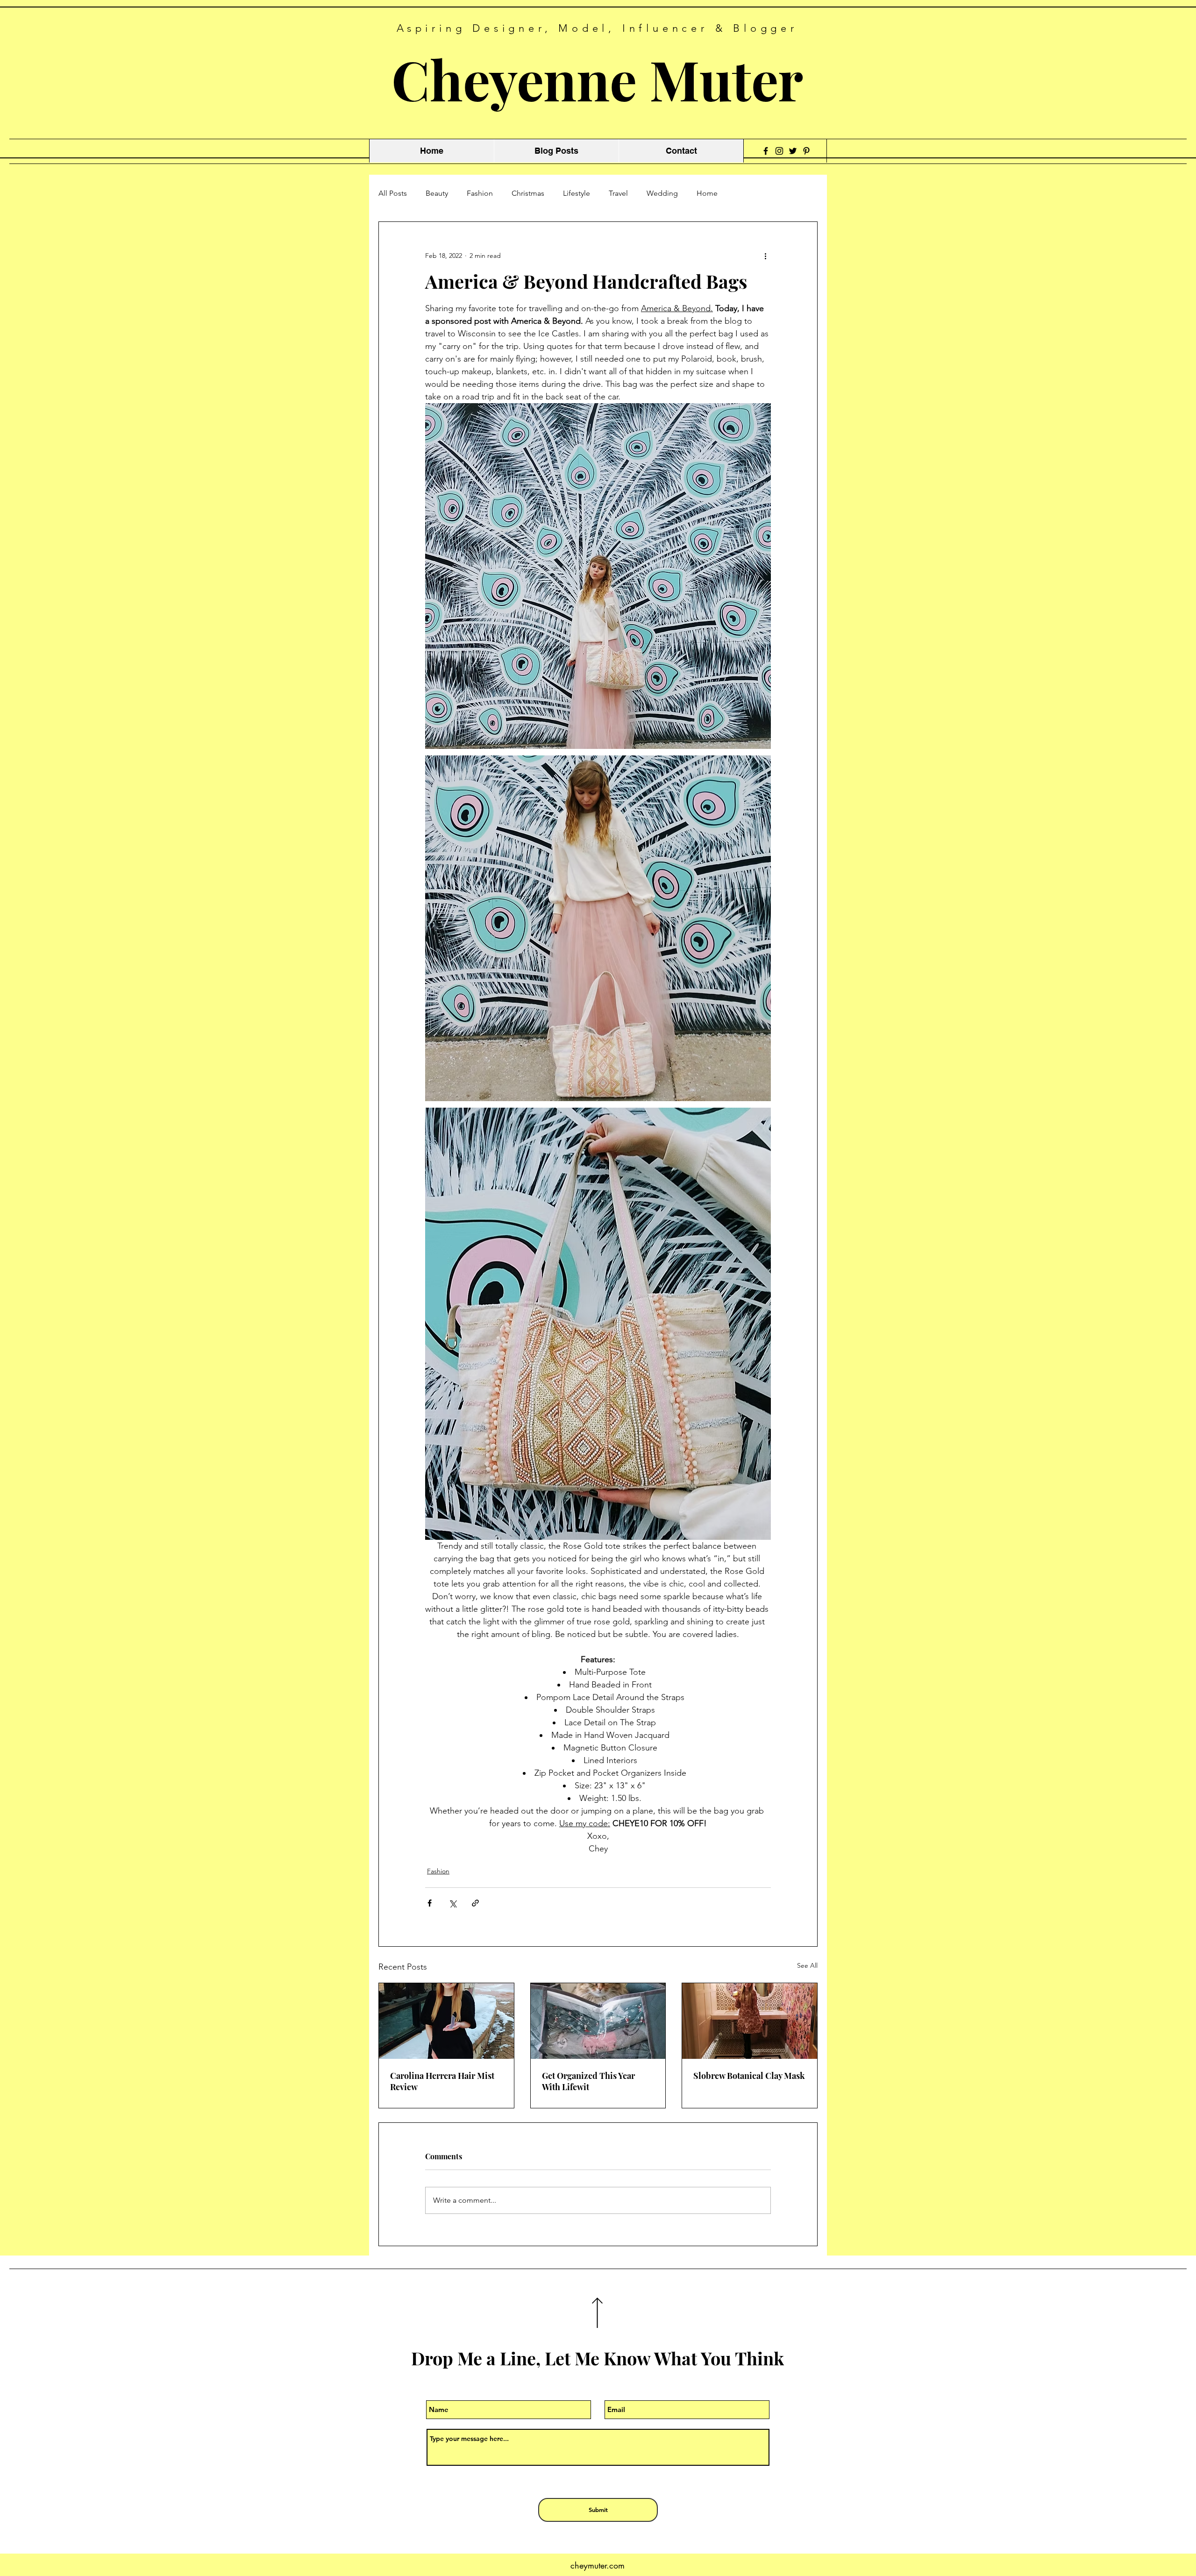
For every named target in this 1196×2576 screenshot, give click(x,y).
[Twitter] (793, 151)
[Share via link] (475, 1903)
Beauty (437, 193)
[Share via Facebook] (430, 1903)
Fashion (480, 193)
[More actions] (765, 256)
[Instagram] (779, 151)
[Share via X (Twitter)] (452, 1903)
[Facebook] (766, 151)
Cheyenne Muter (597, 79)
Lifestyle (577, 193)
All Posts (393, 193)
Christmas (528, 193)
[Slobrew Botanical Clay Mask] (750, 2021)
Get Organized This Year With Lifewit (588, 2081)
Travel (618, 193)
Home (707, 193)
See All (807, 1965)
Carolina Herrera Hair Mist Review (442, 2081)
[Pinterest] (806, 151)
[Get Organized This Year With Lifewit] (598, 2021)
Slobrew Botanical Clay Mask (749, 2076)
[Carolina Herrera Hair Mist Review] (446, 2021)
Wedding (662, 193)
